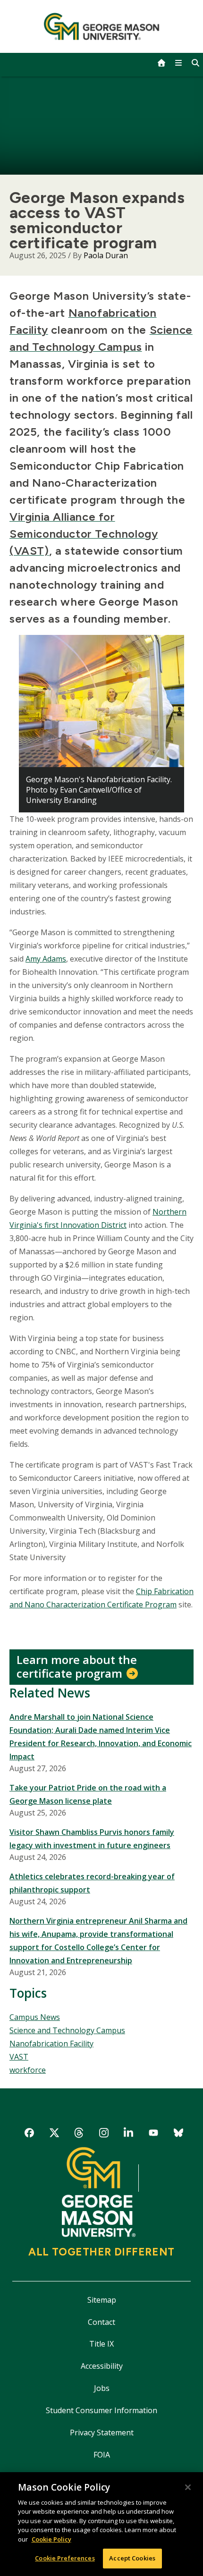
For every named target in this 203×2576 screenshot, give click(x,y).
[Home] (102, 26)
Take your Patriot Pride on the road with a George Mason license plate (88, 1794)
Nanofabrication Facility (51, 2044)
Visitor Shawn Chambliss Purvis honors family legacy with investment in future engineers (92, 1839)
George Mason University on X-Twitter (54, 2134)
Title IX (101, 2344)
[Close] (188, 2487)
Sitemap (102, 2300)
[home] (161, 63)
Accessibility (102, 2366)
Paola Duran (106, 255)
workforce (28, 2070)
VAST (19, 2057)
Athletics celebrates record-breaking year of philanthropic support (92, 1883)
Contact (101, 2322)
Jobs (102, 2388)
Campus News (35, 2017)
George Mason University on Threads (79, 2134)
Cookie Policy (51, 2539)
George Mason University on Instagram (104, 2134)
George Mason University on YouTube (153, 2134)
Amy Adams (46, 959)
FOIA (102, 2455)
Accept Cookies (132, 2558)
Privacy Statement (102, 2432)
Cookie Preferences (65, 2558)
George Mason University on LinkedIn (129, 2134)
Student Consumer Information (101, 2410)
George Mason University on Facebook (30, 2134)
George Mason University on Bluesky (178, 2134)
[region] (101, 2524)
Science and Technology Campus (67, 2030)
